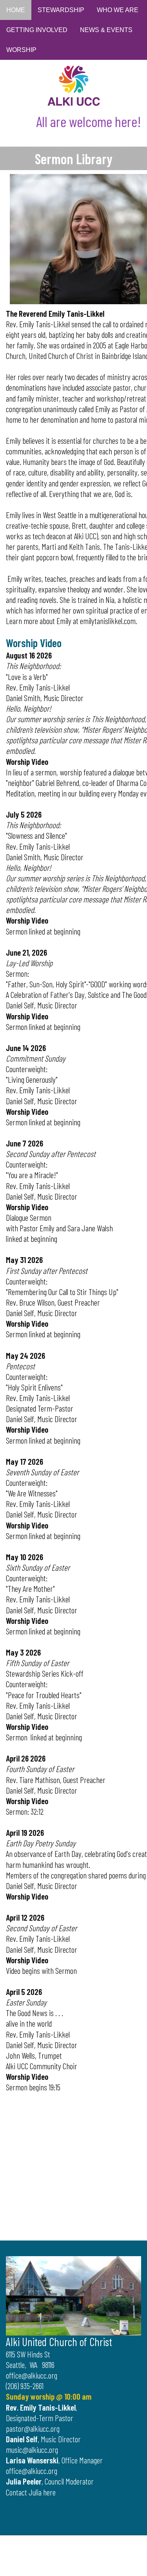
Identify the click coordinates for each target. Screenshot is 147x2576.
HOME (16, 10)
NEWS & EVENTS (106, 30)
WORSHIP (21, 50)
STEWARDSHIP (61, 10)
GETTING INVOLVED (37, 30)
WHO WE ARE (118, 10)
